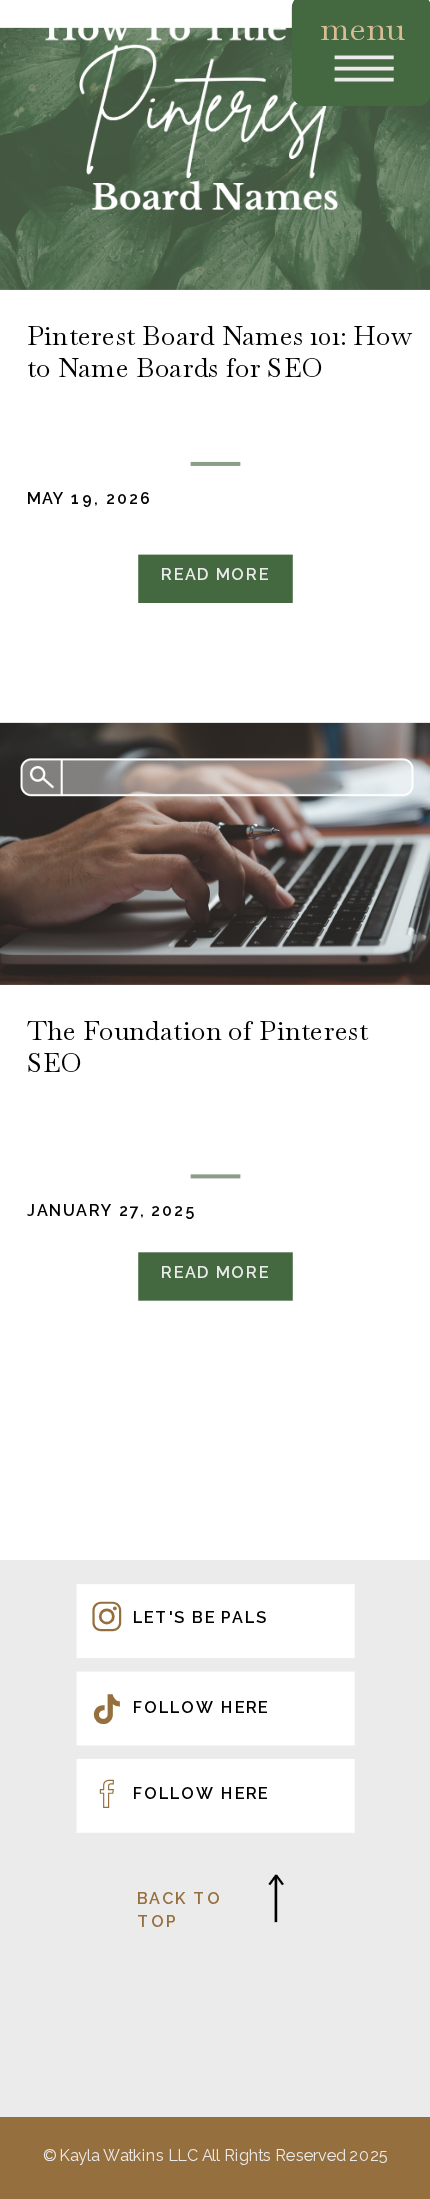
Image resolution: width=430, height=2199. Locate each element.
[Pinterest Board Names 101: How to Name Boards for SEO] (215, 159)
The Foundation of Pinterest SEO (197, 1046)
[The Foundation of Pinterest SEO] (215, 854)
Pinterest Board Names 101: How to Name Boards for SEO (219, 351)
